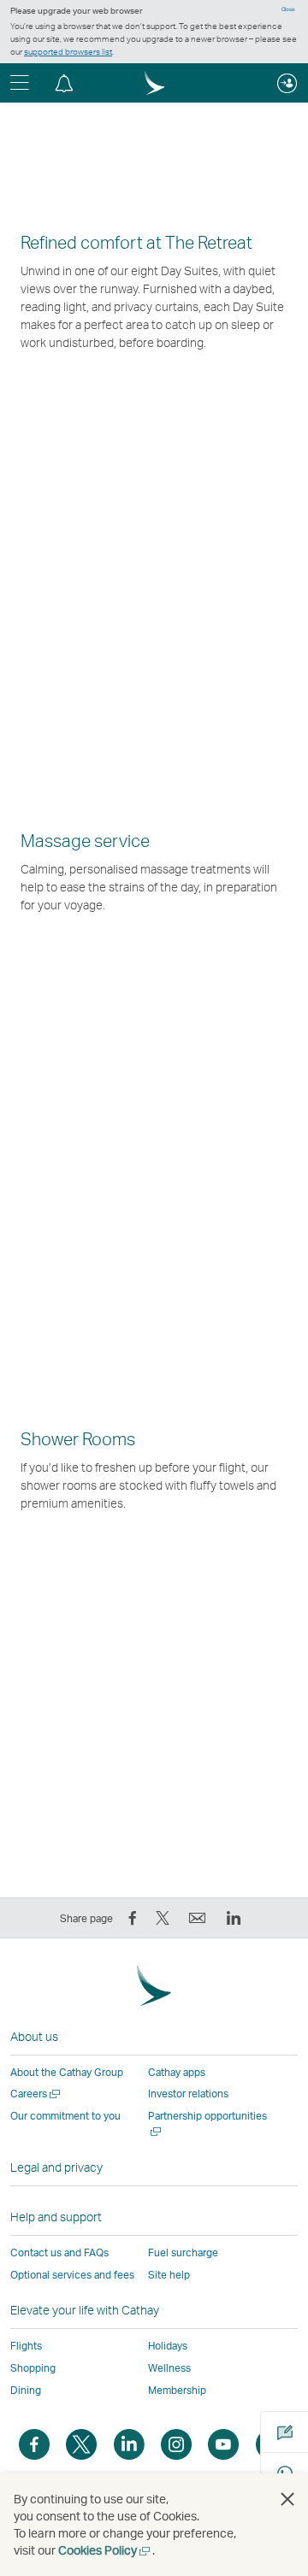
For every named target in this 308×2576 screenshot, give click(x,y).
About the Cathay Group (67, 2072)
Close (288, 9)
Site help (169, 2275)
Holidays (168, 2346)
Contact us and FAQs (59, 2253)
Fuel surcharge (183, 2253)
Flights (26, 2346)
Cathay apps (177, 2072)
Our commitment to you (65, 2116)
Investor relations (188, 2094)
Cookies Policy (105, 2550)
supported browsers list (68, 51)
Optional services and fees (72, 2275)
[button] (64, 83)
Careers (36, 2094)
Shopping (33, 2368)
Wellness (169, 2368)
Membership (177, 2390)
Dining (26, 2390)
